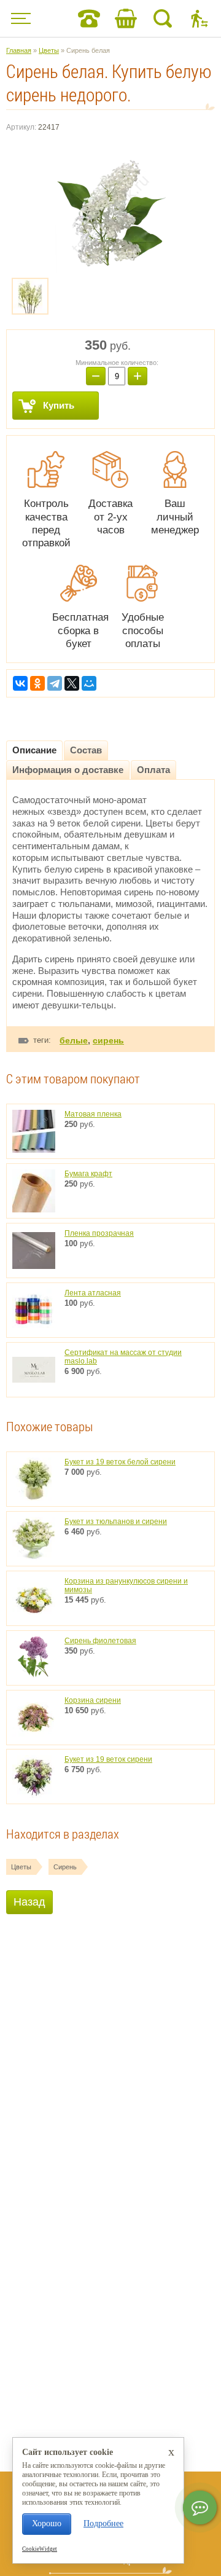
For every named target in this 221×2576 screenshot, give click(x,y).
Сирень (65, 1867)
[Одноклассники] (37, 683)
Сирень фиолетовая (100, 1641)
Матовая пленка (93, 1114)
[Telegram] (55, 683)
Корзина (126, 18)
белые (74, 1040)
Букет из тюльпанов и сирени (116, 1522)
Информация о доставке (68, 770)
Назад (29, 1902)
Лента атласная (93, 1293)
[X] (72, 683)
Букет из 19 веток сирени (108, 1759)
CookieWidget (40, 2549)
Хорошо (47, 2523)
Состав (86, 750)
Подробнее (103, 2523)
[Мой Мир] (89, 683)
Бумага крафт (88, 1174)
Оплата (153, 770)
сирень (108, 1040)
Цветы (21, 1867)
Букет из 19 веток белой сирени (120, 1462)
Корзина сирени (93, 1700)
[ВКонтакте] (20, 683)
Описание (34, 750)
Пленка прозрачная (99, 1233)
